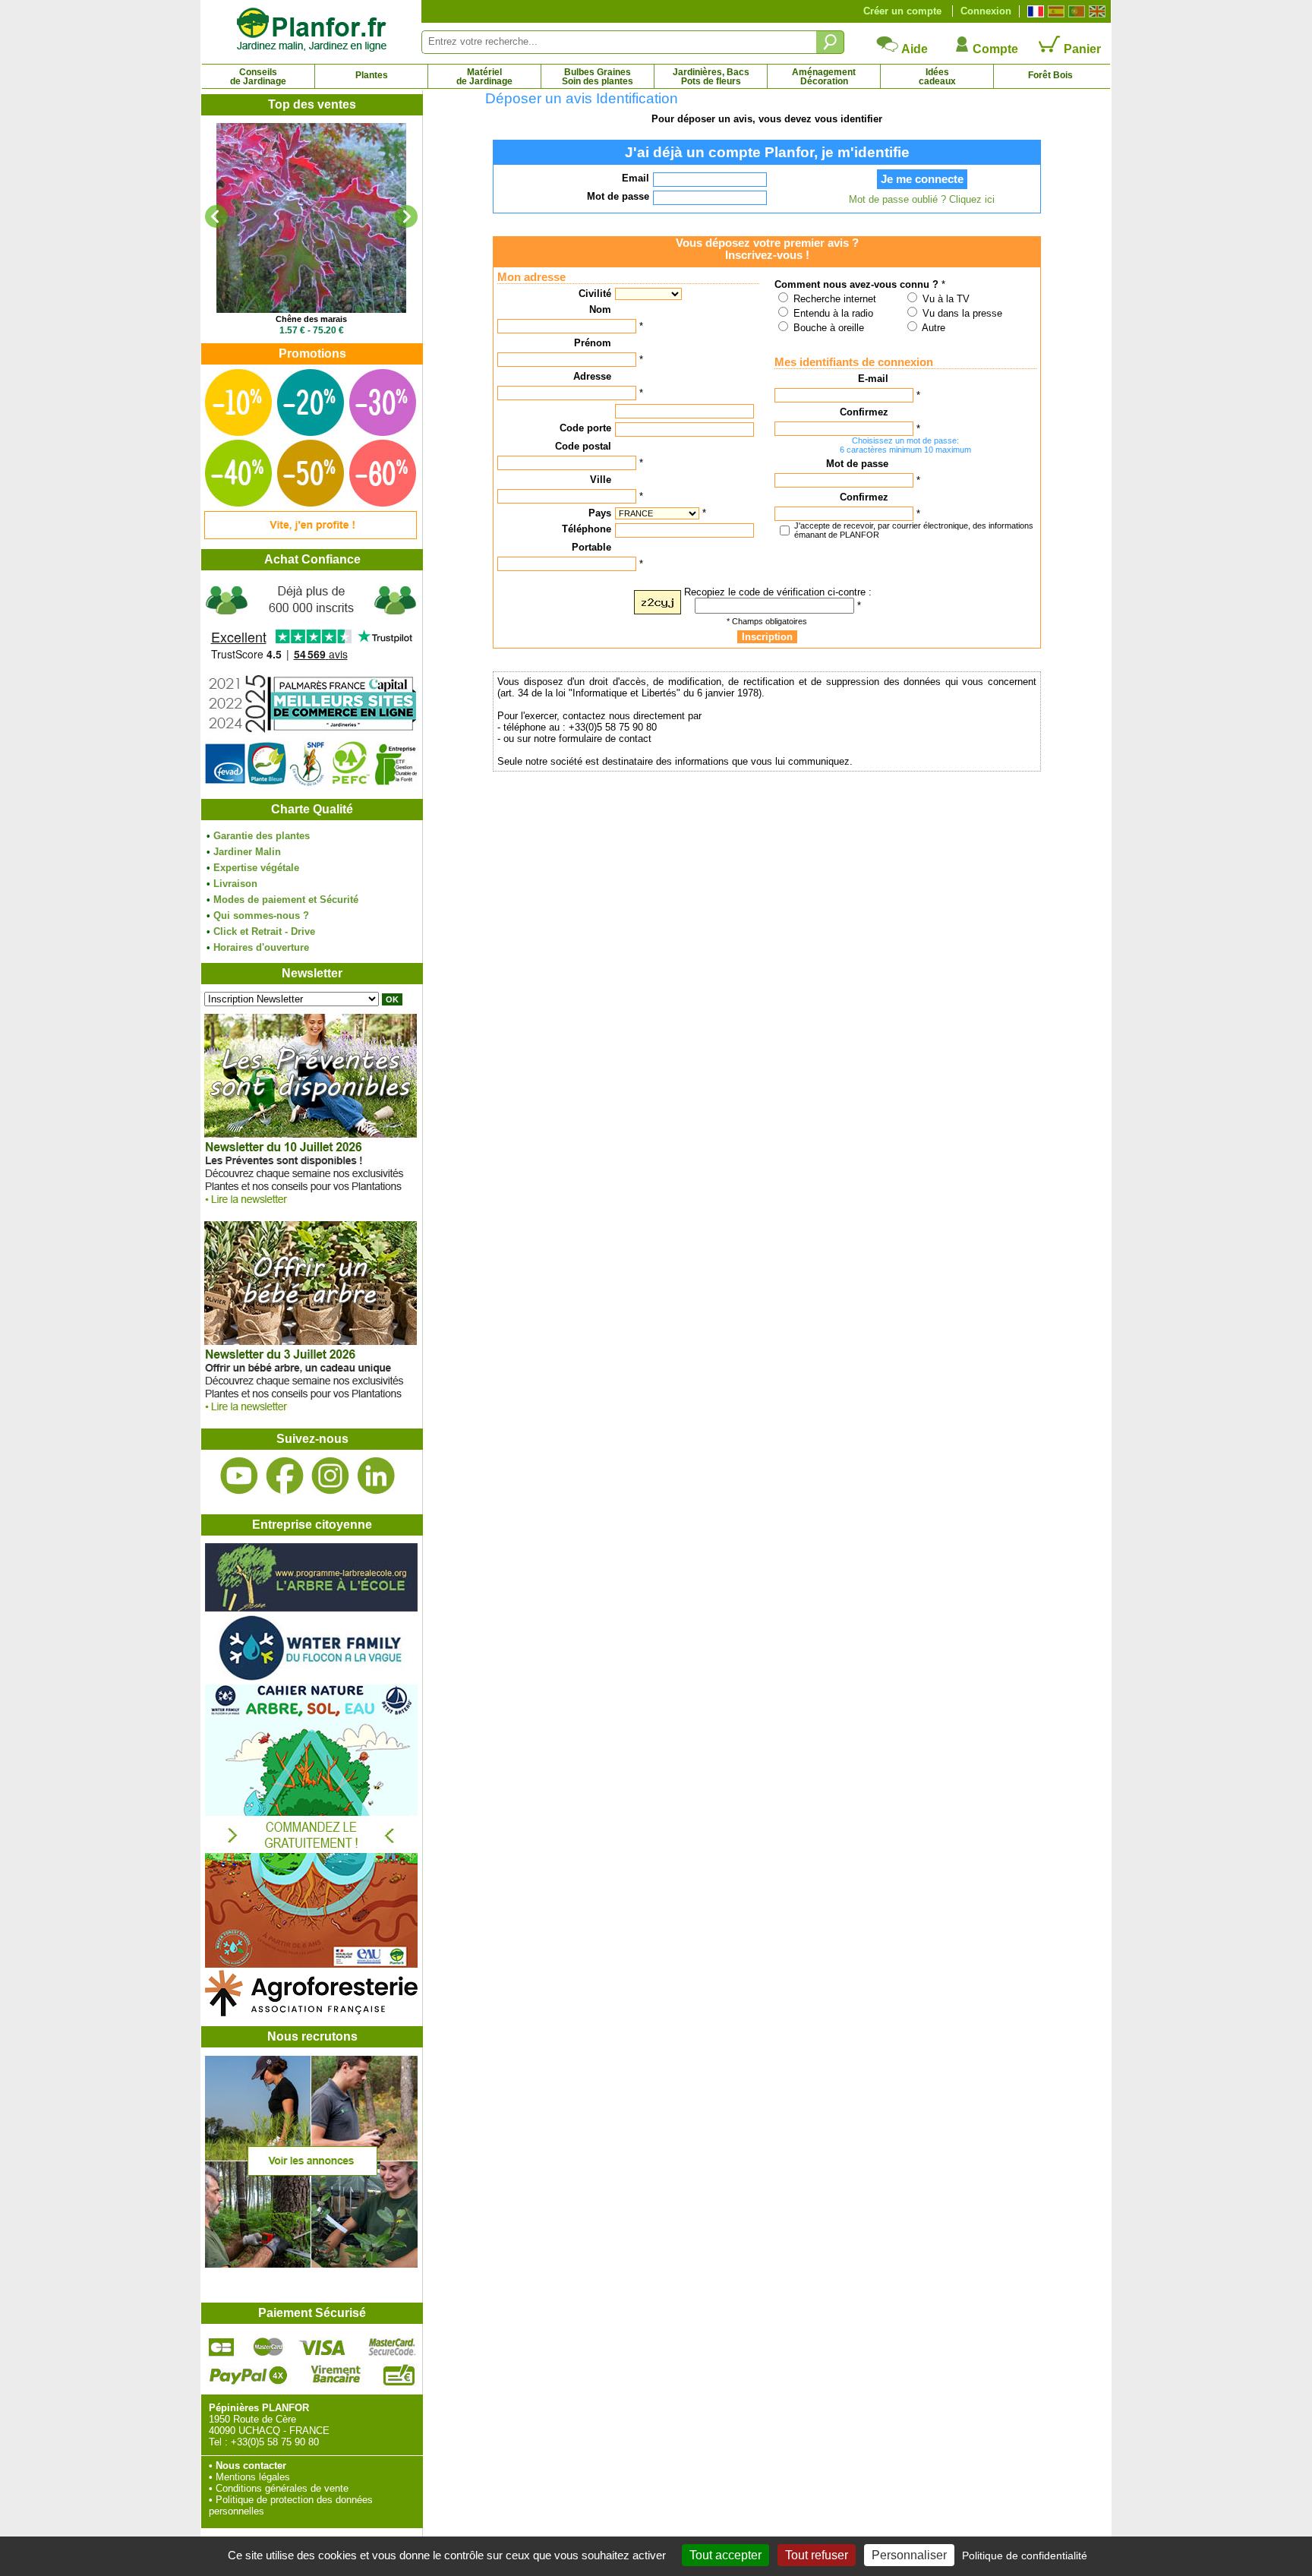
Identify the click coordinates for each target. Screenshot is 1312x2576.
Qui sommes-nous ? (261, 915)
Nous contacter (251, 2466)
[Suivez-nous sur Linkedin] (376, 1476)
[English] (1095, 11)
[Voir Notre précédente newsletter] (311, 1415)
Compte (994, 49)
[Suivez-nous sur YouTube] (239, 1476)
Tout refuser (817, 2555)
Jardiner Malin (247, 852)
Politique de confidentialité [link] (1025, 2555)
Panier (1081, 49)
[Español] (1054, 11)
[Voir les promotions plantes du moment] (311, 536)
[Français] (1034, 11)
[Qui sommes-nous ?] (311, 685)
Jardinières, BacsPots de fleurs (711, 77)
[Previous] (216, 216)
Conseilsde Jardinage (258, 77)
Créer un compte (902, 11)
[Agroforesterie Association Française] (311, 2013)
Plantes (372, 75)
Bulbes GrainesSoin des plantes (598, 77)
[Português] (1075, 11)
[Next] (406, 216)
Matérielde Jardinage (484, 77)
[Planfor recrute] (311, 2264)
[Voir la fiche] (311, 218)
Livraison (235, 884)
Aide (913, 49)
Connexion (986, 11)
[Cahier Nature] (311, 1964)
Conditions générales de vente (282, 2488)
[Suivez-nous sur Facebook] (285, 1476)
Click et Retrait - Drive (264, 931)
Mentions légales (253, 2477)
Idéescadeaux (937, 77)
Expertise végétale (256, 868)
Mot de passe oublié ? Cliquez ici (922, 199)
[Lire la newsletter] (311, 1208)
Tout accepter (725, 2555)
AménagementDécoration (824, 77)
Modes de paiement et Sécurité (286, 900)
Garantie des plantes (262, 836)
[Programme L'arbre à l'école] (311, 1608)
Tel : (218, 2442)
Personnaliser (909, 2555)
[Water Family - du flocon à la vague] (311, 1679)
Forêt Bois (1050, 75)
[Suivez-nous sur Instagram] (330, 1476)
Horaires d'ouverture (261, 947)
